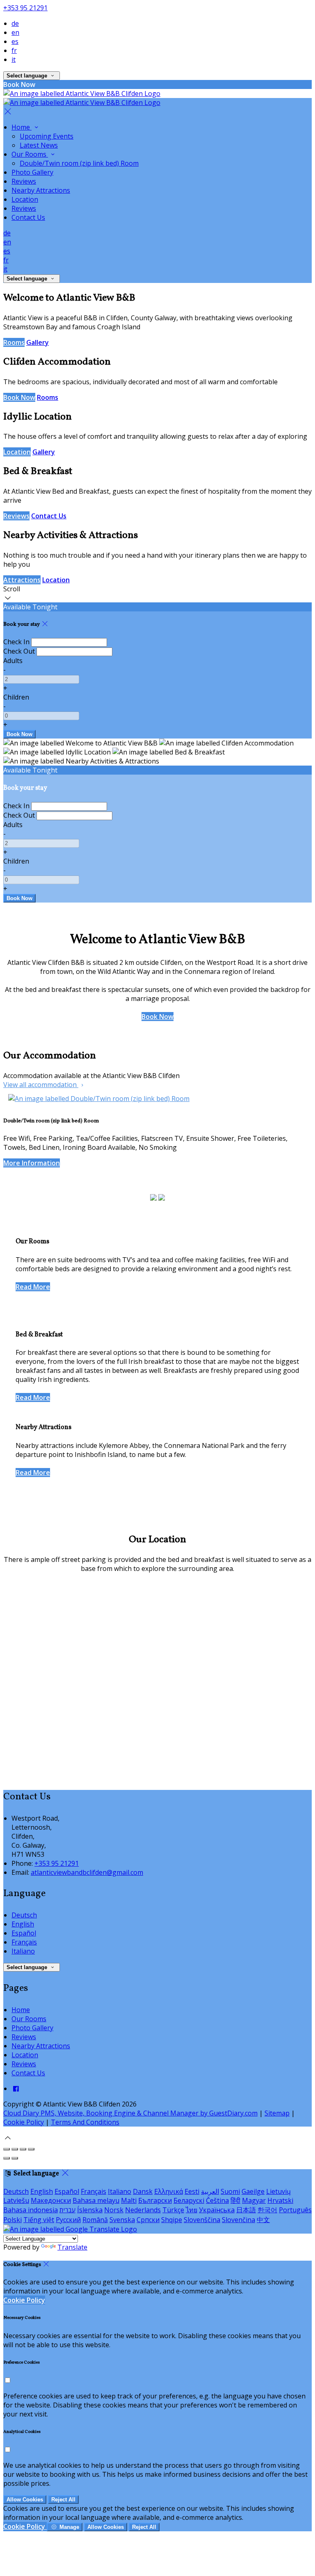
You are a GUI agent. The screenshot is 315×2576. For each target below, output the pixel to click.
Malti (129, 2200)
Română (95, 2220)
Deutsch (24, 1915)
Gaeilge (253, 2191)
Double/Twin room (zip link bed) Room (79, 163)
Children (16, 697)
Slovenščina (202, 2220)
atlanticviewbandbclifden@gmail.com (87, 1872)
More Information (32, 1163)
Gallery (38, 342)
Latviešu (16, 2200)
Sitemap (277, 2113)
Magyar (254, 2200)
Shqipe (172, 2220)
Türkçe (173, 2210)
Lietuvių (278, 2191)
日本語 (246, 2210)
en (15, 32)
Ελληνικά (169, 2191)
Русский (68, 2220)
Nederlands (143, 2210)
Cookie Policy (24, 2122)
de (15, 23)
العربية (210, 2191)
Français (24, 1942)
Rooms (14, 342)
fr (14, 50)
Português (295, 2210)
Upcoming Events (47, 136)
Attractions (22, 580)
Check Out (19, 651)
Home (22, 127)
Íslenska (90, 2210)
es (15, 41)
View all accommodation (41, 1085)
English (23, 1924)
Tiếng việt (39, 2220)
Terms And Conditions (85, 2122)
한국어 (267, 2210)
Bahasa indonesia (31, 2210)
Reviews (24, 181)
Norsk (114, 2210)
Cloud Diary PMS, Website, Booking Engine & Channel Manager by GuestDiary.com (130, 2113)
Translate (72, 2247)
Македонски (51, 2200)
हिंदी (235, 2200)
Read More (33, 1287)
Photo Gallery (32, 172)
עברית (67, 2210)
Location (25, 199)
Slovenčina (239, 2220)
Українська (217, 2210)
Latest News (39, 145)
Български (155, 2200)
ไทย (192, 2210)
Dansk (143, 2191)
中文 (263, 2220)
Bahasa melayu (96, 2200)
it (14, 59)
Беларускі (189, 2200)
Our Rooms (30, 154)
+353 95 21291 (25, 8)
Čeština (217, 2200)
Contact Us (28, 217)
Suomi (230, 2191)
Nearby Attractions (41, 190)
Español (24, 1933)
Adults (13, 661)
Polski (13, 2220)
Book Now (19, 397)
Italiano (23, 1951)
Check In (16, 642)
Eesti (192, 2191)
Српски (148, 2220)
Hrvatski (280, 2200)
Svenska (122, 2220)
